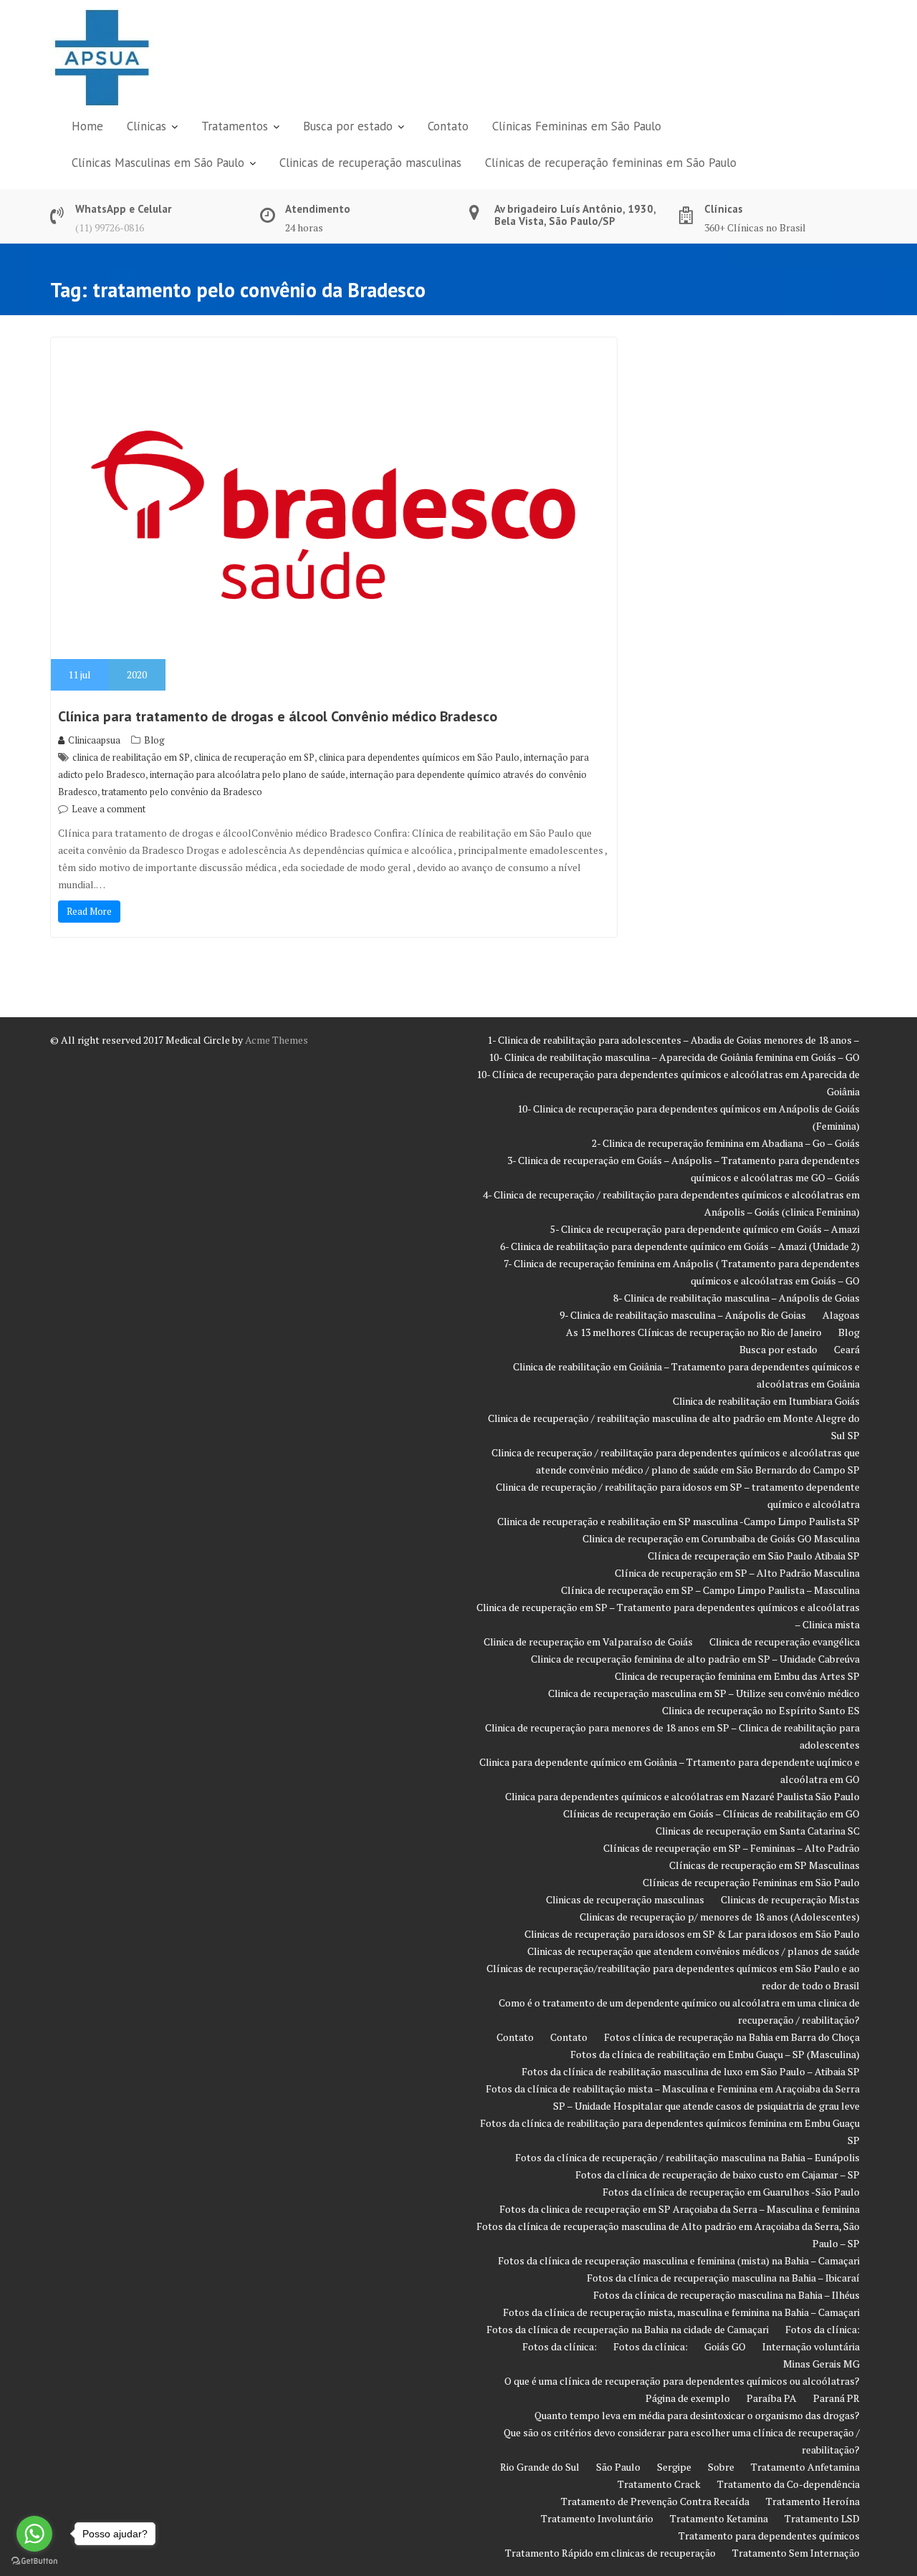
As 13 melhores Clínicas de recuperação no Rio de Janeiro (694, 1332)
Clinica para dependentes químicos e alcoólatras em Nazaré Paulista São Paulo (682, 1796)
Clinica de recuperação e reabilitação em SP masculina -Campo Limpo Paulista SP (678, 1521)
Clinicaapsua (94, 740)
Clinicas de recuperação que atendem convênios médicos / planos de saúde (693, 1951)
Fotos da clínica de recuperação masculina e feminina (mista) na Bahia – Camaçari (679, 2260)
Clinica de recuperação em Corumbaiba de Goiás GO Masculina (721, 1538)
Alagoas (841, 1315)
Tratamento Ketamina (719, 2518)
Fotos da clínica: (822, 2329)
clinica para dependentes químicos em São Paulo (419, 757)
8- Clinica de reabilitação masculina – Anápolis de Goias (736, 1298)
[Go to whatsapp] (34, 2534)
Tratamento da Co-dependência (788, 2484)
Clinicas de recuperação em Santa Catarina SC (758, 1831)
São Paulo (618, 2467)
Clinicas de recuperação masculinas (370, 163)
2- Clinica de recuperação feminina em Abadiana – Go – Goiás (726, 1143)
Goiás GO (725, 2346)
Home (87, 126)
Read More (89, 911)
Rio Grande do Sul (540, 2467)
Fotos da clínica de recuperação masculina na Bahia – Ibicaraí (723, 2278)
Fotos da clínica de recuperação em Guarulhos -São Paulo (731, 2192)
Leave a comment (109, 809)
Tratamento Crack (659, 2484)
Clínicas (147, 126)
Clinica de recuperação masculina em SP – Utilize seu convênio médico (704, 1693)
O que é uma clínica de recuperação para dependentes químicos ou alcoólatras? (682, 2381)
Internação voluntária (811, 2346)
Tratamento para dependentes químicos (769, 2536)
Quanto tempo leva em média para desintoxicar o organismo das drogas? (697, 2415)
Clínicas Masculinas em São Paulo (158, 163)
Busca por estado (348, 126)
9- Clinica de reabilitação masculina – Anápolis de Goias (683, 1315)
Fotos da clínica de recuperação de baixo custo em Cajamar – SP (717, 2174)
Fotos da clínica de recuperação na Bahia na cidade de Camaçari (628, 2329)
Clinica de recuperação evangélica (784, 1642)
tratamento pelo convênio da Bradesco (182, 792)
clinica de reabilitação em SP (131, 757)
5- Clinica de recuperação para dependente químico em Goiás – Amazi (705, 1229)
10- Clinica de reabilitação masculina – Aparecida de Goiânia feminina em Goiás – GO (674, 1057)
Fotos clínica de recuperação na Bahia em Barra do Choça (732, 2037)
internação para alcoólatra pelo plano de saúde (248, 774)
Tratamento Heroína (813, 2501)
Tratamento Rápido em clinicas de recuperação (610, 2553)
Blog (154, 740)
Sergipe (674, 2467)
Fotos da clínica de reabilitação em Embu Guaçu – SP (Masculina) (715, 2054)
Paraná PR (836, 2398)
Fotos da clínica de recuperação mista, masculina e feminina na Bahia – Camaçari (681, 2312)
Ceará (847, 1349)
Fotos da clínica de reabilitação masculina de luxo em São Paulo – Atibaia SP (691, 2071)
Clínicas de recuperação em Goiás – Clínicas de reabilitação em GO (711, 1813)
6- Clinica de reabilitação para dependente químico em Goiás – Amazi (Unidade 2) (680, 1246)
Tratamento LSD (822, 2518)
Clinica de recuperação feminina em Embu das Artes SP (737, 1676)
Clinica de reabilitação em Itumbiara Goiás (766, 1401)
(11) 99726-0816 (110, 227)
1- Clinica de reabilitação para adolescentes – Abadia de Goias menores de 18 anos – (673, 1040)
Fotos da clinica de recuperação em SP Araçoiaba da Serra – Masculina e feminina (680, 2209)
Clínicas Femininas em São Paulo (577, 126)
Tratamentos (235, 126)
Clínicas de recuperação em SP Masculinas (764, 1865)
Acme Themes (277, 1040)
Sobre (721, 2467)
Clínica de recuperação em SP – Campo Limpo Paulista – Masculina (710, 1590)
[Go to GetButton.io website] (34, 2561)
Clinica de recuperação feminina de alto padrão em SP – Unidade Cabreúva (695, 1659)
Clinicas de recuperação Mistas (790, 1899)
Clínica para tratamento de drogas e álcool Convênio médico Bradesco (278, 716)
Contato (448, 126)
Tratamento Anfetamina (805, 2467)
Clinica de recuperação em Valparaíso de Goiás (588, 1642)
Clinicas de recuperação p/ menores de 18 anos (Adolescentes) (720, 1917)
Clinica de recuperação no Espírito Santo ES (761, 1710)
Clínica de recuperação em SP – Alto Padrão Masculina (737, 1573)
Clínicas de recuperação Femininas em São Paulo (751, 1882)
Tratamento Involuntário (597, 2518)
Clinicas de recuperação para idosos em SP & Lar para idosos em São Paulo (692, 1934)
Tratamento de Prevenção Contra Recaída (655, 2501)
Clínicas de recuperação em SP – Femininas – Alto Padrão (731, 1848)
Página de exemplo (688, 2398)
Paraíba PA (772, 2398)
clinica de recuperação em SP (254, 757)
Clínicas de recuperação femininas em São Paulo (611, 163)
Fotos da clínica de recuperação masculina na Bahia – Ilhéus (726, 2295)
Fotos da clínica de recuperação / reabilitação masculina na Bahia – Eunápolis (687, 2157)
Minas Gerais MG (821, 2364)
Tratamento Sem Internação (796, 2553)
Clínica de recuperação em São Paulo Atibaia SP (754, 1556)
